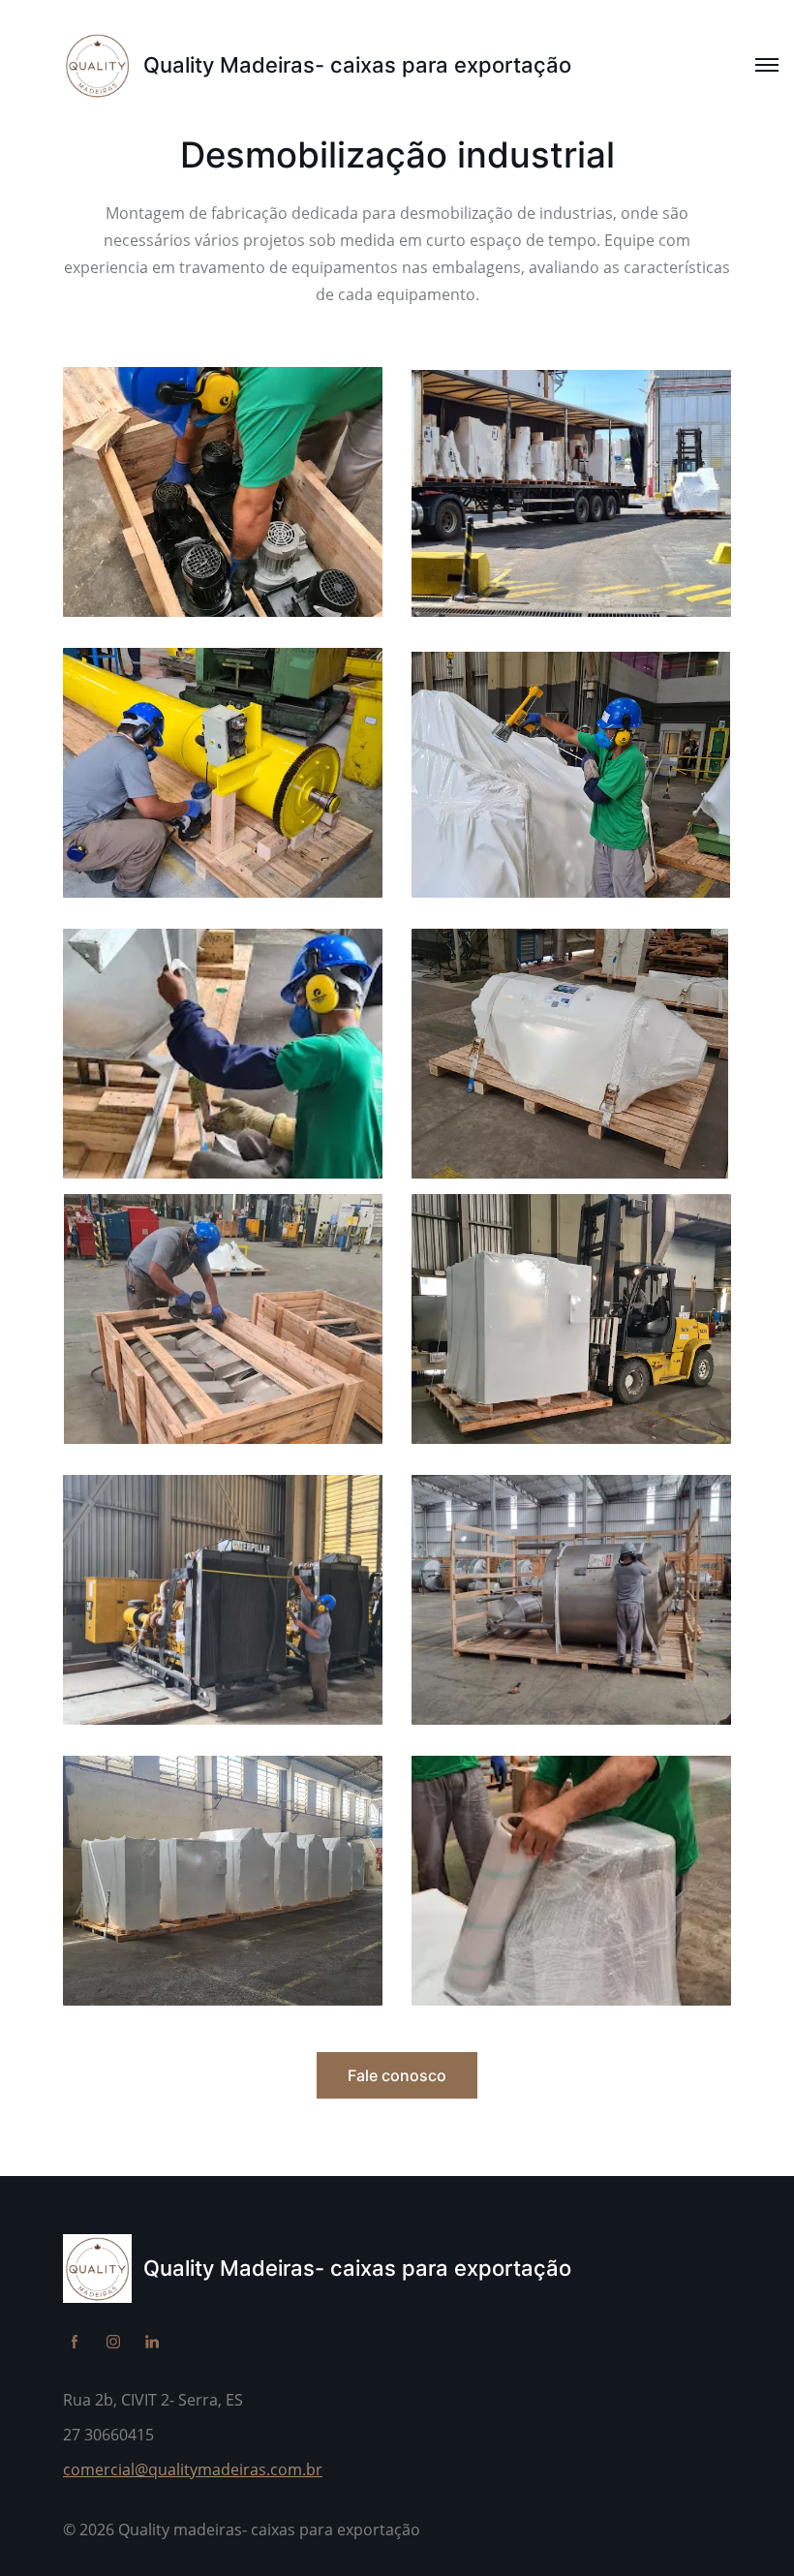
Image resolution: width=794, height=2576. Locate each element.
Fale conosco (397, 2075)
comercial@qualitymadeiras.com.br (193, 2469)
